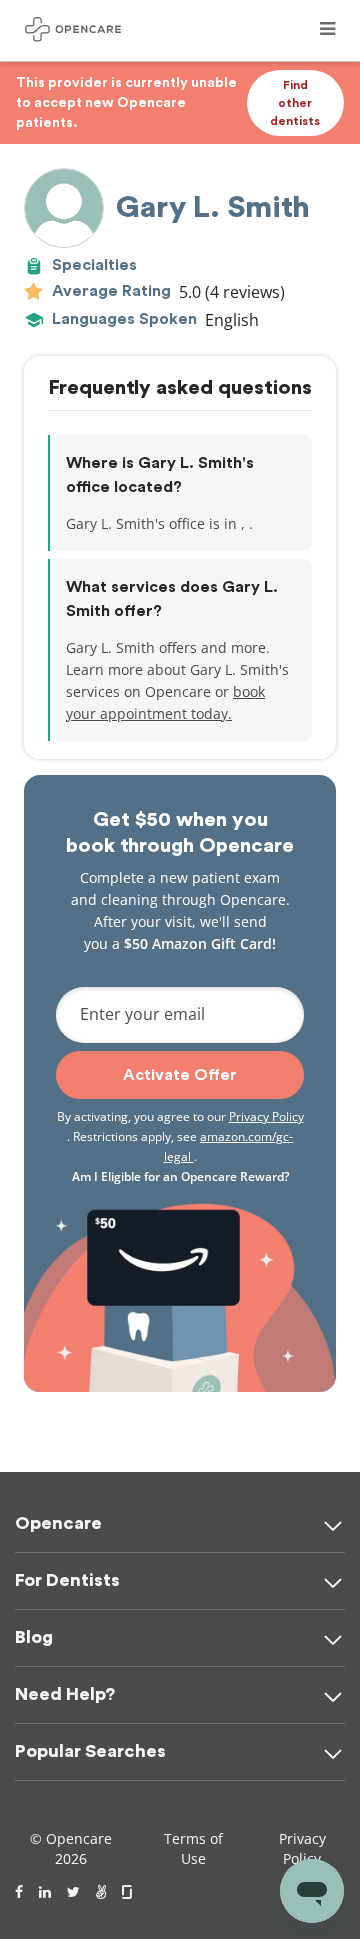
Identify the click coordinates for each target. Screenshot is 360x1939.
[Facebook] (19, 1892)
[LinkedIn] (45, 1892)
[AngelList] (101, 1892)
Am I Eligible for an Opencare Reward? (180, 1176)
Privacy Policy (266, 1116)
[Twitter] (73, 1892)
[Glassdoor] (128, 1892)
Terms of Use (193, 1848)
